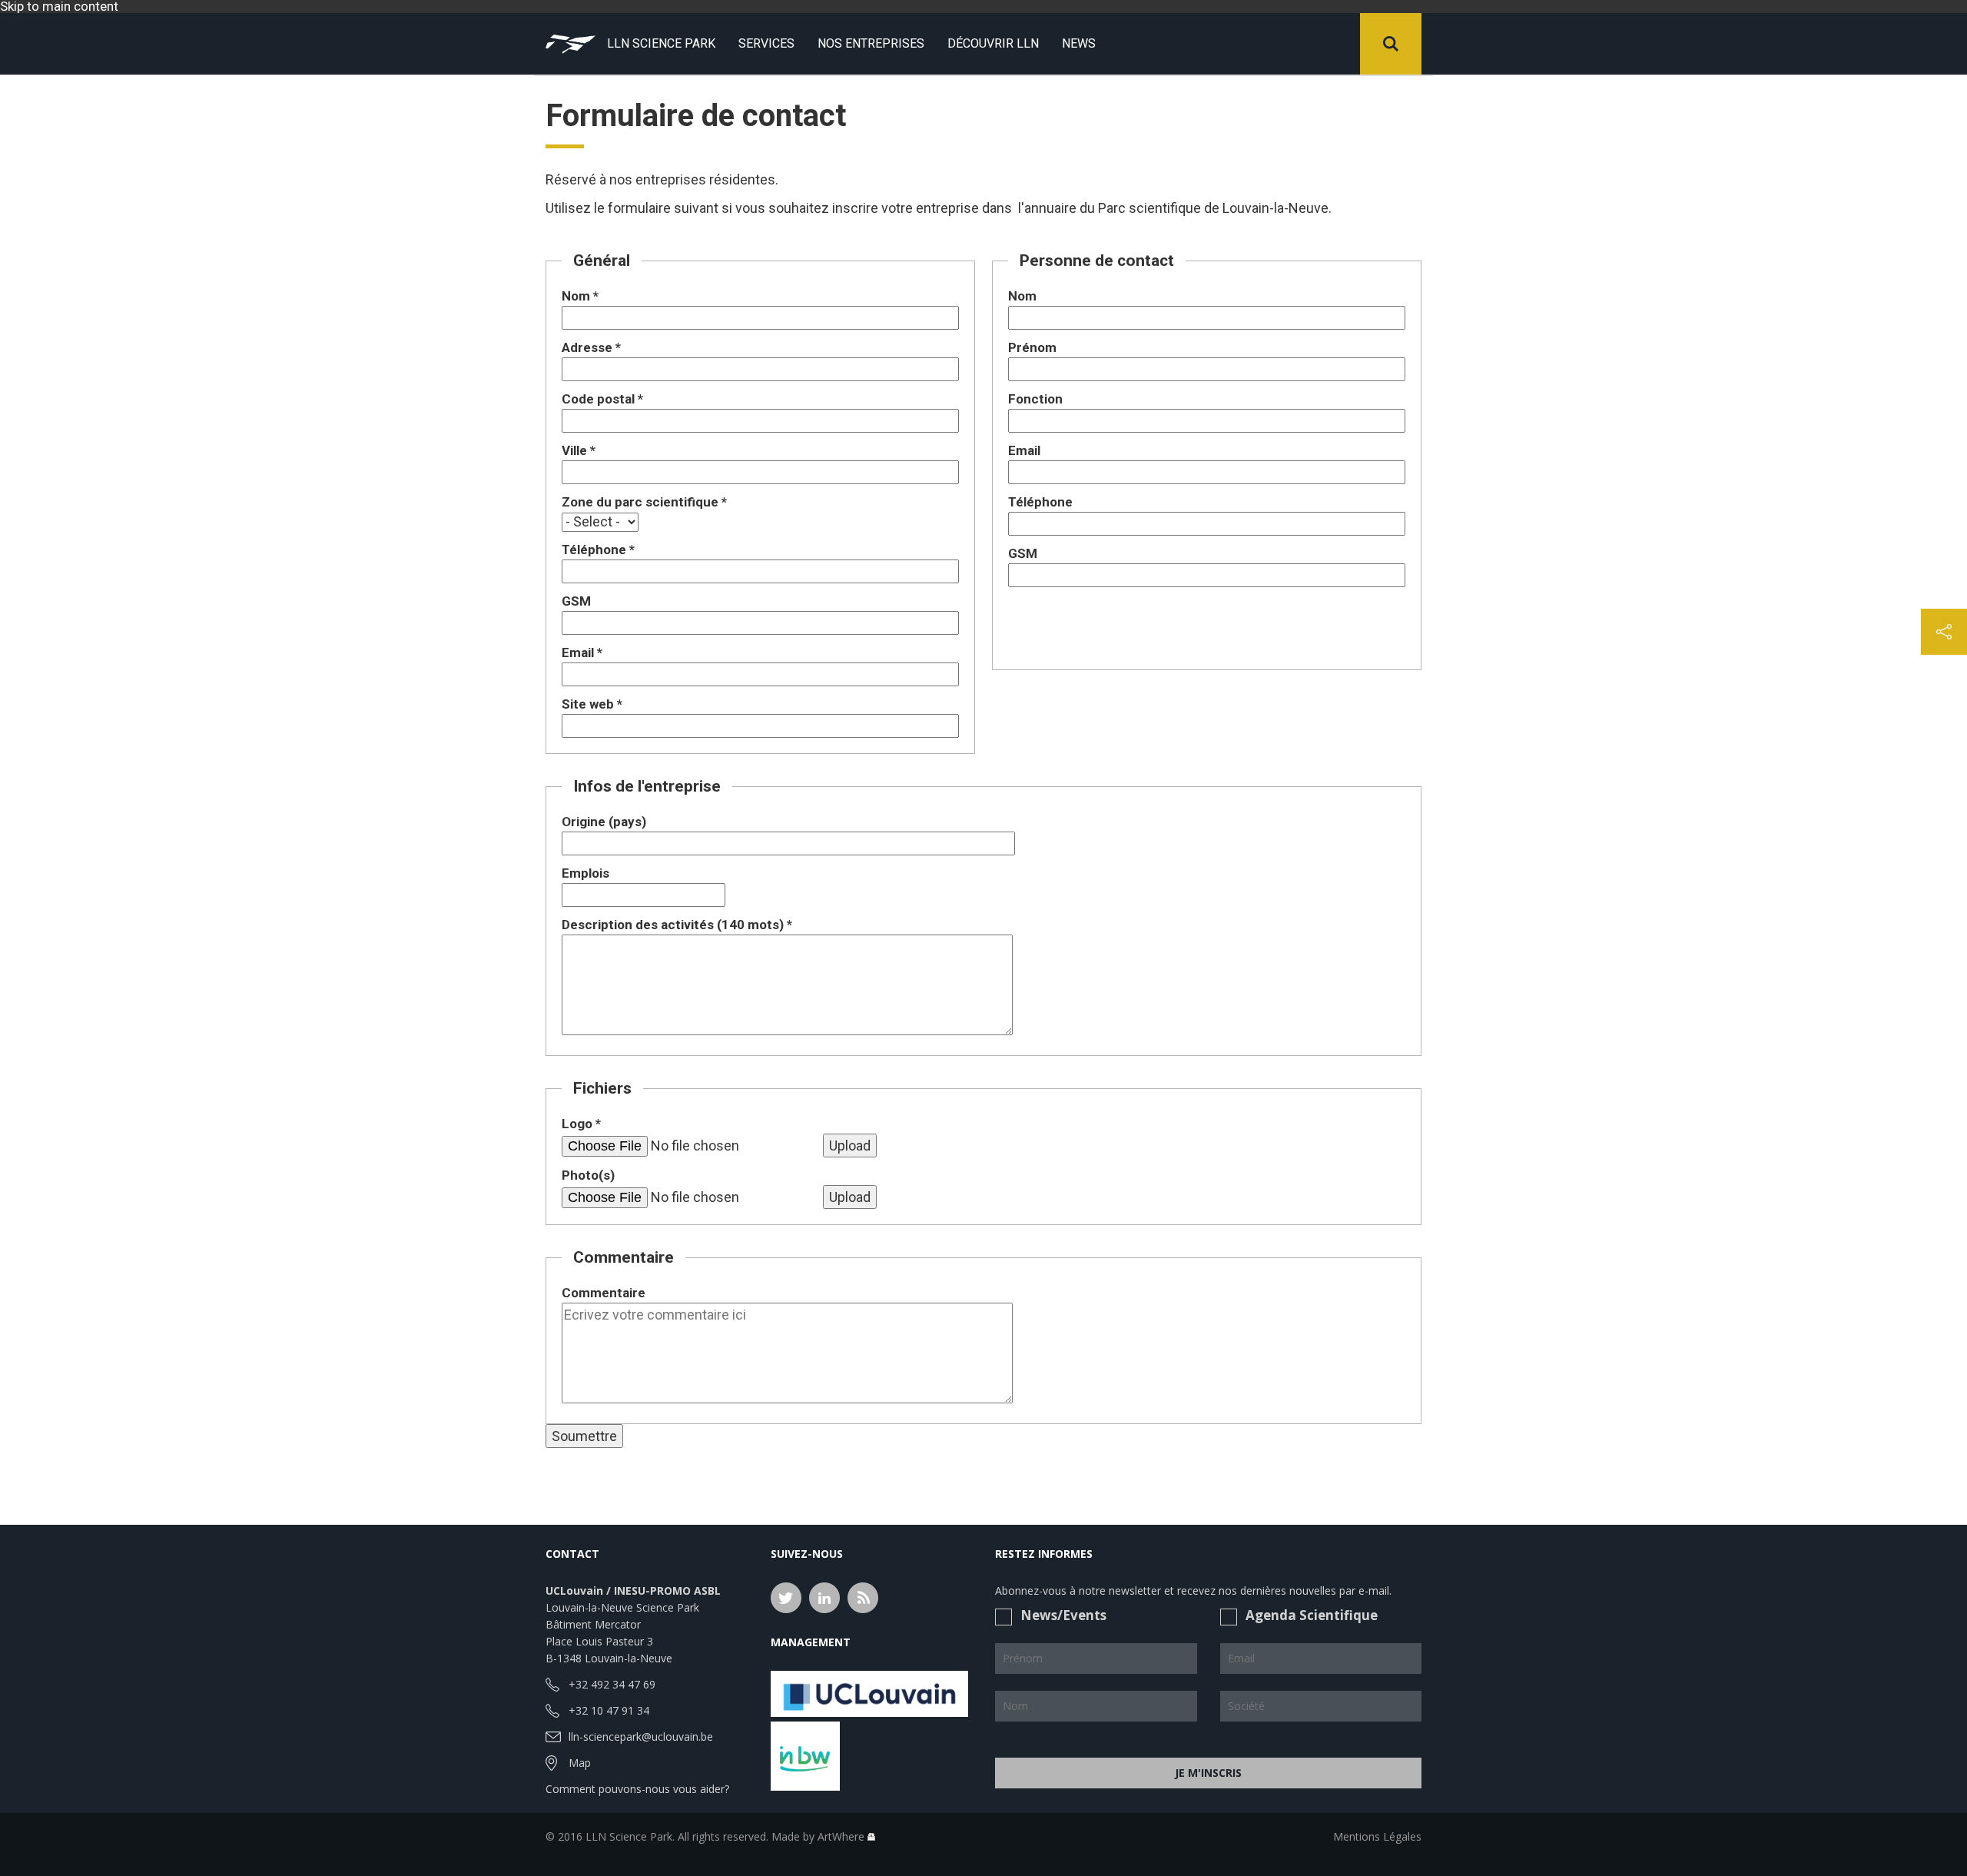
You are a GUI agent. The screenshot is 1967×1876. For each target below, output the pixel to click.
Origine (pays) (604, 822)
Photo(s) (588, 1175)
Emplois (585, 873)
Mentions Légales (1377, 1836)
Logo (581, 1124)
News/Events (1063, 1615)
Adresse (591, 347)
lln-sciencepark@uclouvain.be (641, 1737)
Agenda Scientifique (1312, 1615)
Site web (592, 704)
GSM (576, 601)
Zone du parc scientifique (644, 502)
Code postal (602, 399)
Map (580, 1763)
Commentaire (604, 1293)
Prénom (1032, 347)
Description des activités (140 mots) (677, 925)
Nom (580, 296)
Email (582, 652)
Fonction (1035, 399)
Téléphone (598, 550)
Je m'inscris (1208, 1773)
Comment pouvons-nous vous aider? (637, 1789)
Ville (579, 450)
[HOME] (571, 44)
